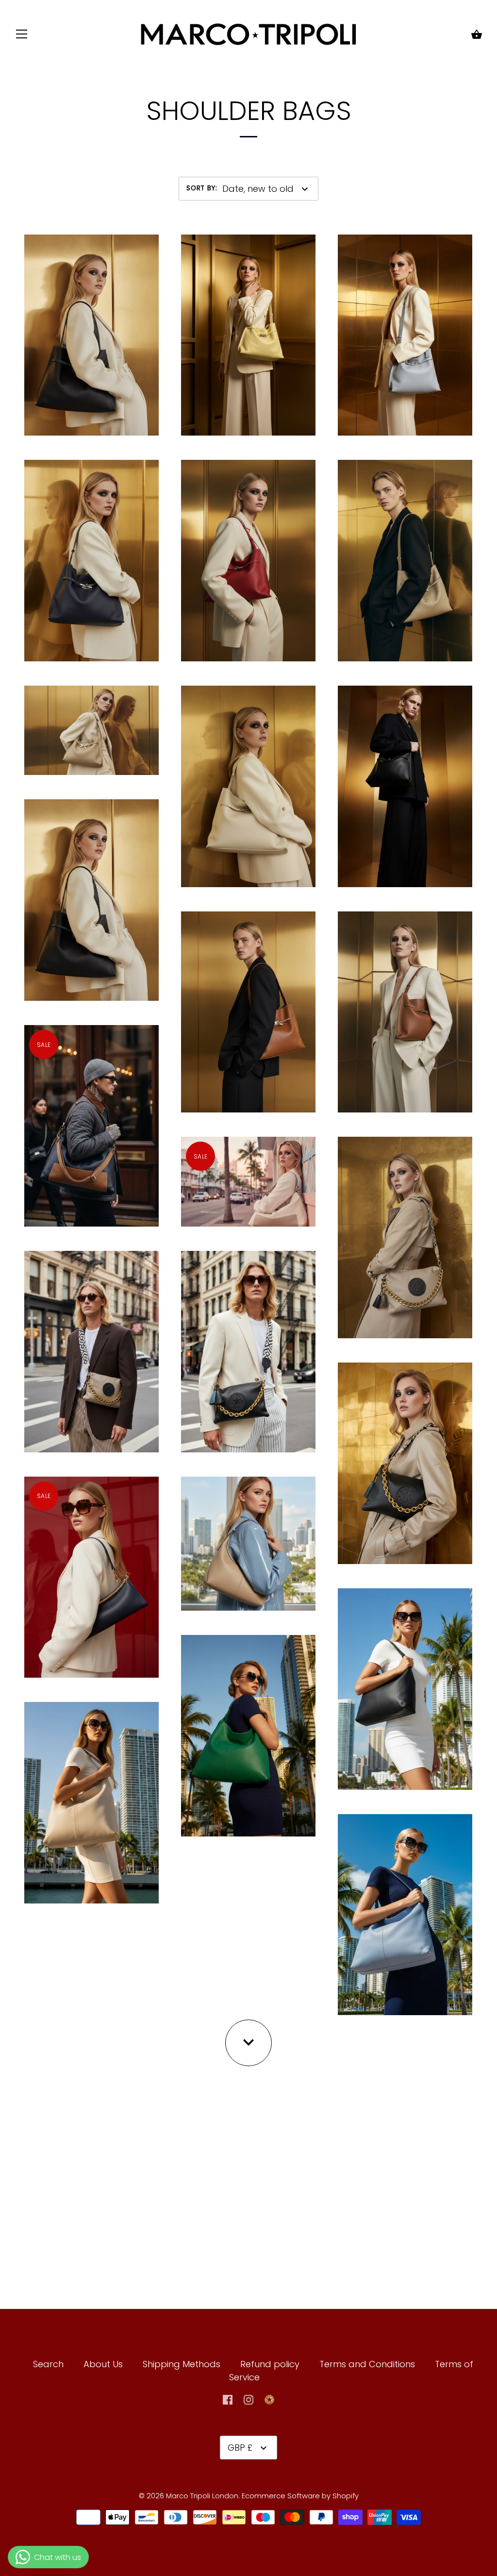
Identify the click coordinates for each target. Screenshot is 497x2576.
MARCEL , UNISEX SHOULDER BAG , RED (248, 553)
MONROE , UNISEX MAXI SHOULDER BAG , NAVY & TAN (91, 1117)
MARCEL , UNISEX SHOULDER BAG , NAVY (91, 553)
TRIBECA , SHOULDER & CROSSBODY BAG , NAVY (91, 1569)
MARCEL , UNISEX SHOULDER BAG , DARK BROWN (91, 327)
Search (48, 2364)
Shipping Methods (182, 2364)
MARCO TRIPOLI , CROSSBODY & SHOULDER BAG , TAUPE (91, 1343)
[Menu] (22, 36)
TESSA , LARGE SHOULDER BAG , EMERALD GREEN (248, 1728)
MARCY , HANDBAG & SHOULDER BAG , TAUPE (248, 1535)
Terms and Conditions (368, 2364)
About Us (103, 2364)
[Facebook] (228, 2399)
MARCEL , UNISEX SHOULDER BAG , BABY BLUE (405, 327)
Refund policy (270, 2364)
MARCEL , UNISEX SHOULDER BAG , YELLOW (248, 327)
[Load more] (248, 2043)
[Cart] (477, 35)
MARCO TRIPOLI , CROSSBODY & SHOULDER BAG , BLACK (248, 1343)
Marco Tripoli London (202, 2496)
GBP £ (240, 2448)
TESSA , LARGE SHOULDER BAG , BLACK (405, 1681)
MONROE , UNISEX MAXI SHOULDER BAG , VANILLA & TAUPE (248, 1167)
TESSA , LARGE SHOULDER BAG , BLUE (405, 1906)
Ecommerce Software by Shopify (300, 2496)
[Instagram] (248, 2399)
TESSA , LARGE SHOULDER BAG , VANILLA (91, 1795)
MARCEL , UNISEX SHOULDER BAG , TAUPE (91, 722)
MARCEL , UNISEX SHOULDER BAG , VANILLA (248, 778)
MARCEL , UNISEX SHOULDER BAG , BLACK (91, 892)
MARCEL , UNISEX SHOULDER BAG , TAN (248, 1004)
